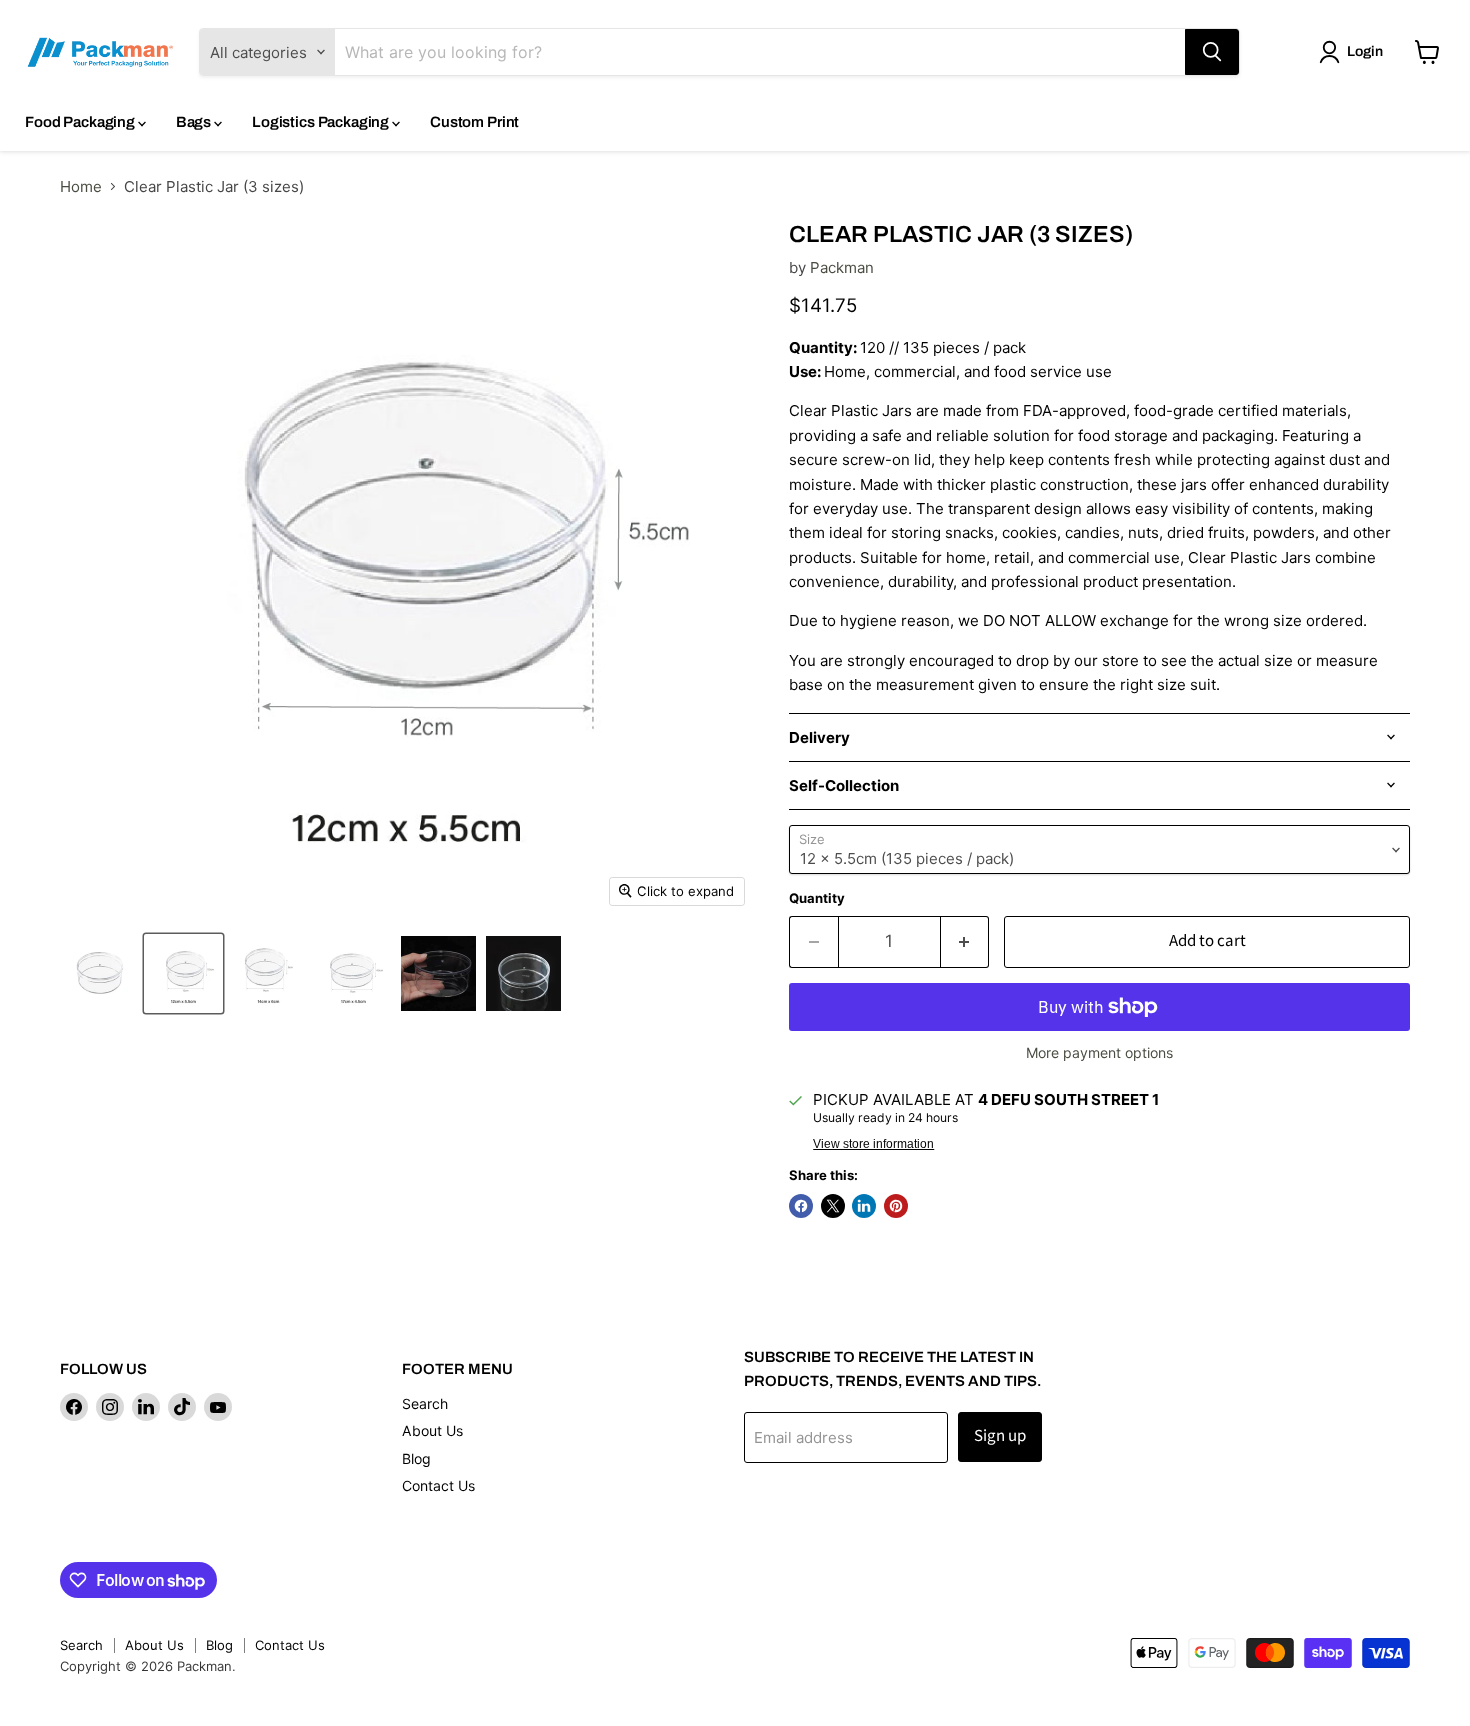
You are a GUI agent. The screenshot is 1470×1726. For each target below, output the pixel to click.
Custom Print (474, 122)
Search (425, 1403)
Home (81, 186)
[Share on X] (833, 1206)
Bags (195, 122)
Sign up (1000, 1436)
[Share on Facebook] (801, 1206)
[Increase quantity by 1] (965, 941)
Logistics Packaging (322, 122)
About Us (432, 1430)
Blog (416, 1458)
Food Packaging (81, 122)
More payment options (1099, 1053)
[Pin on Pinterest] (896, 1206)
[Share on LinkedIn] (864, 1206)
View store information (873, 1144)
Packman (842, 267)
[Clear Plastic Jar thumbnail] (98, 973)
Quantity (817, 898)
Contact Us (438, 1485)
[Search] (1212, 52)
